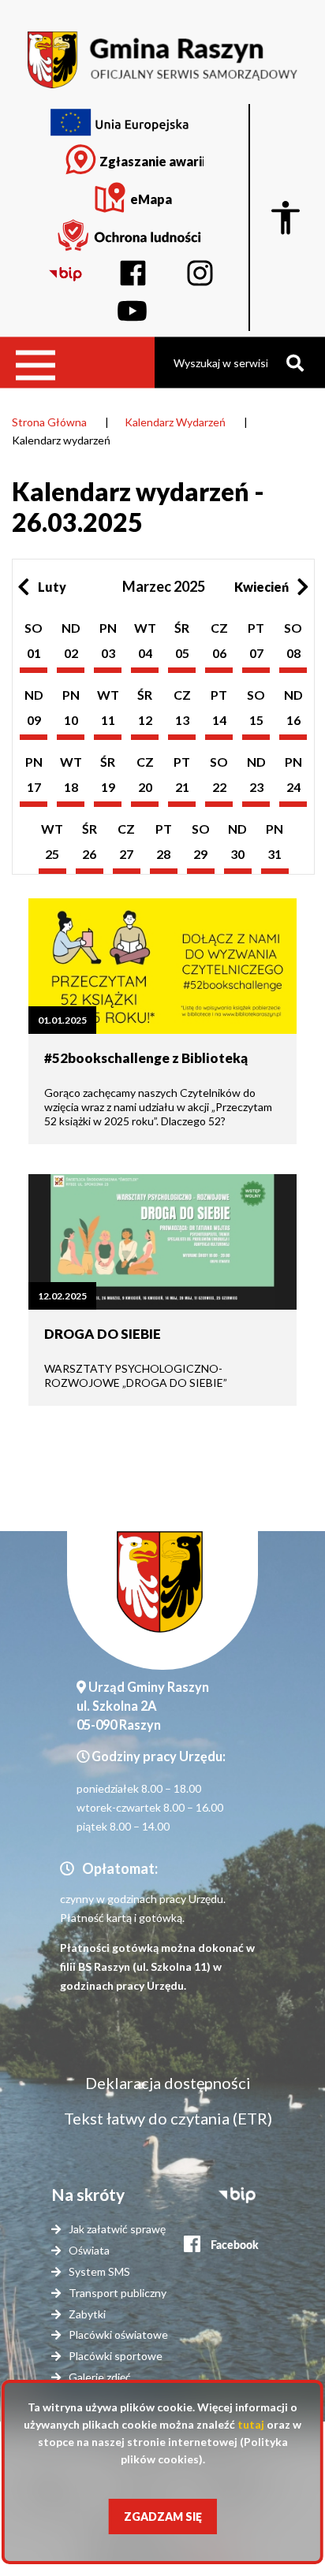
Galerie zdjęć (100, 2377)
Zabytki (87, 2314)
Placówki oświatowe (118, 2334)
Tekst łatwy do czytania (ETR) (168, 2118)
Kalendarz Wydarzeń (175, 422)
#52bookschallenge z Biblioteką (146, 1058)
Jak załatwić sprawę (117, 2229)
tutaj (251, 2424)
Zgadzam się (163, 2517)
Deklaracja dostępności (168, 2083)
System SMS (99, 2271)
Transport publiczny (118, 2293)
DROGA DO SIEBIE (103, 1334)
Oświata (89, 2250)
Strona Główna (49, 422)
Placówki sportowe (116, 2356)
